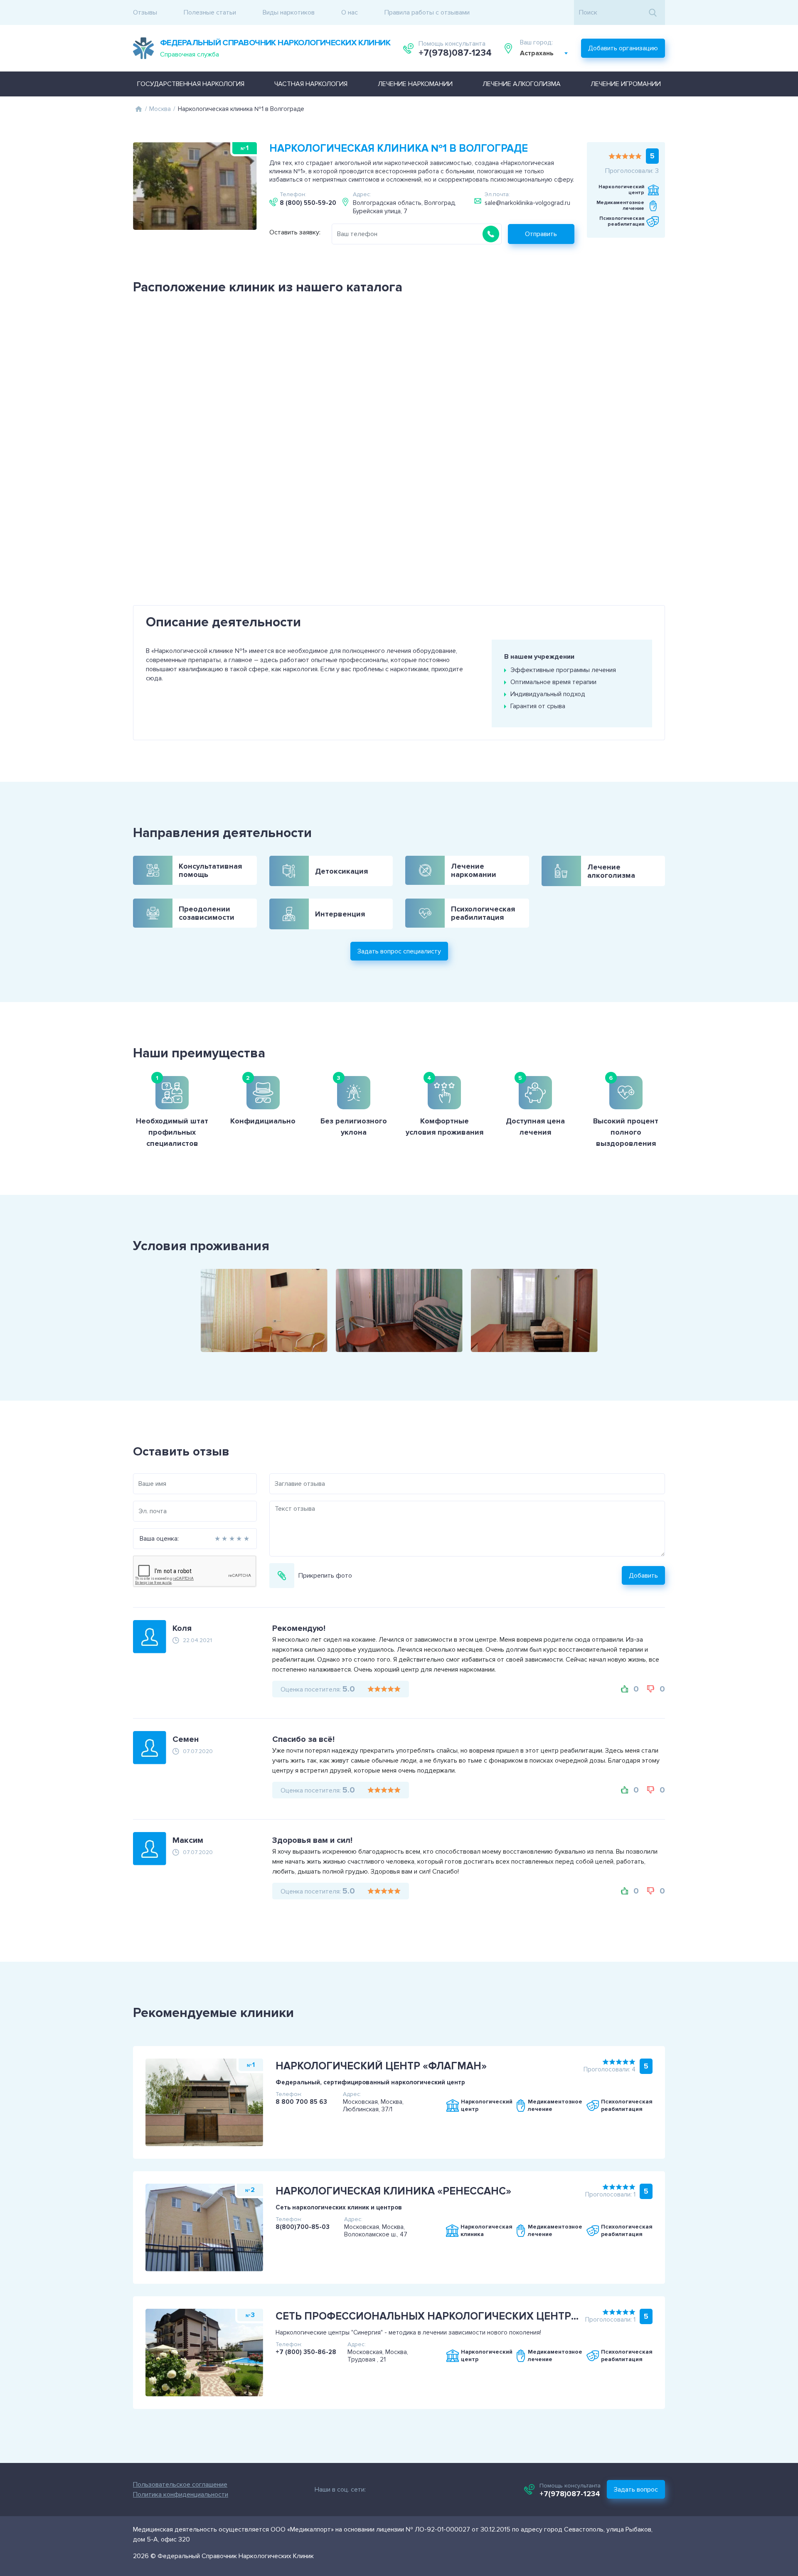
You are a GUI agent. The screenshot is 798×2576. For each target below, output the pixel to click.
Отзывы (145, 12)
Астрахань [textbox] (537, 53)
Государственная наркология (191, 84)
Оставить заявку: (295, 232)
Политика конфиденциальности (181, 2495)
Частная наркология (311, 84)
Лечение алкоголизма (522, 84)
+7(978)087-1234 (455, 53)
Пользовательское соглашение (180, 2485)
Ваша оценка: (159, 1539)
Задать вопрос (636, 2490)
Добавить (643, 1576)
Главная (138, 109)
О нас (350, 12)
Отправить (541, 234)
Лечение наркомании (415, 84)
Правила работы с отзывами (427, 12)
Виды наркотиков (289, 12)
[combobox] (544, 53)
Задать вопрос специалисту (399, 951)
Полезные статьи (210, 12)
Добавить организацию (623, 48)
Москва (160, 109)
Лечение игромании (626, 84)
